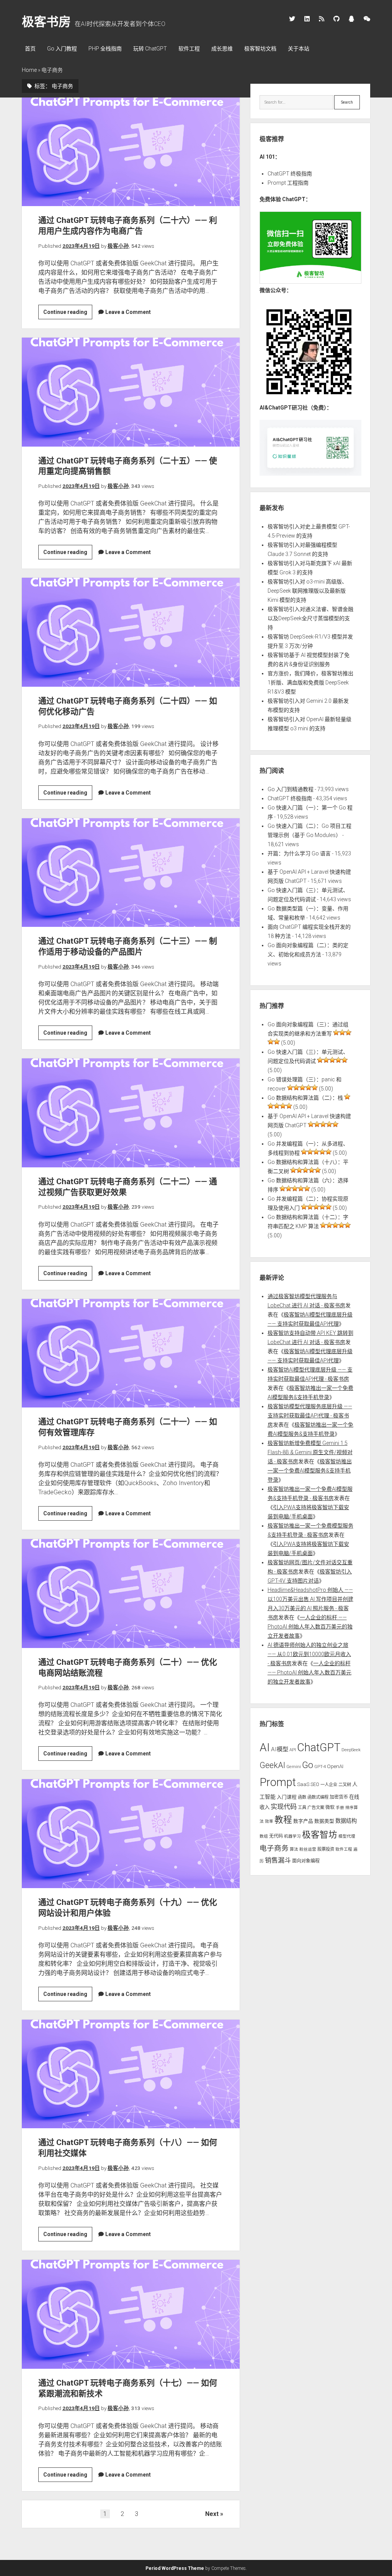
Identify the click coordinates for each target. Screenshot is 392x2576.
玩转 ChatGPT (150, 49)
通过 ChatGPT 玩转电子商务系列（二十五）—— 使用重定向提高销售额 (131, 392)
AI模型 (280, 1749)
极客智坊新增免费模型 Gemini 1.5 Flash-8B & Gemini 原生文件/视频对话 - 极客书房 (310, 1452)
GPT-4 (320, 1767)
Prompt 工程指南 (288, 183)
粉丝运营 (308, 1849)
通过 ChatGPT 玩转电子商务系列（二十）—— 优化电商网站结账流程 (131, 1593)
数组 (264, 1836)
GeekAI (272, 1765)
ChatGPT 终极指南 (290, 174)
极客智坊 (320, 1835)
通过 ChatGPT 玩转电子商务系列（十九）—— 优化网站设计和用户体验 (131, 1833)
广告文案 (316, 1807)
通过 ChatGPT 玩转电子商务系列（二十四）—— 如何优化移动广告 (131, 632)
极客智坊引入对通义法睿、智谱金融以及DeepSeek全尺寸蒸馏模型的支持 (310, 618)
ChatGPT (319, 1747)
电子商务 (274, 1848)
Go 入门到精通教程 (291, 789)
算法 (294, 1849)
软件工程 (189, 49)
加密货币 (339, 1797)
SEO (315, 1784)
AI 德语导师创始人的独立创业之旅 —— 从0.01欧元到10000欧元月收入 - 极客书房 (309, 1654)
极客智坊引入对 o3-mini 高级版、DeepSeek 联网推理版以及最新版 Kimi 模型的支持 (307, 591)
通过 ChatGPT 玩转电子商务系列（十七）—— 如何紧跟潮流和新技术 (131, 2314)
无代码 (276, 1836)
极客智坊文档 (260, 49)
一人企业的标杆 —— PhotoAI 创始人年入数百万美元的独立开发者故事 (310, 1627)
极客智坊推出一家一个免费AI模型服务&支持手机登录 (310, 1471)
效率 (269, 1821)
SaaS (303, 1784)
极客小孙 (118, 246)
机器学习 (292, 1836)
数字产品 (303, 1821)
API (293, 1750)
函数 (302, 1797)
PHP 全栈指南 (105, 49)
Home (29, 70)
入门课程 (287, 1797)
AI (265, 1747)
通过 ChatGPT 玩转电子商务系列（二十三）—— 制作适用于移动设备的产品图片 (131, 873)
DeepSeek (351, 1750)
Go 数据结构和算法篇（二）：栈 (305, 1098)
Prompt (278, 1782)
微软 (330, 1807)
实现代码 (284, 1807)
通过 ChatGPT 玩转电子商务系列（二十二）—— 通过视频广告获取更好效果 (131, 1113)
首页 (30, 49)
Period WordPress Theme (175, 2568)
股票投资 (326, 1849)
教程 (283, 1820)
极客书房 (46, 22)
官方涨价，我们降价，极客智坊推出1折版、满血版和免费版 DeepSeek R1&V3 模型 (310, 683)
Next (212, 2514)
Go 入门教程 (62, 49)
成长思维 (222, 49)
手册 (340, 1808)
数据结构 (346, 1821)
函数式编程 (318, 1797)
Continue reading (68, 314)
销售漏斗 (278, 1860)
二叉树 (345, 1785)
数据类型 (324, 1821)
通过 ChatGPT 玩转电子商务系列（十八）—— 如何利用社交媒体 (131, 2074)
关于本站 (299, 49)
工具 (302, 1807)
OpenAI (335, 1766)
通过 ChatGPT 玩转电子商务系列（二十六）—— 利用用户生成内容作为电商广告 (131, 152)
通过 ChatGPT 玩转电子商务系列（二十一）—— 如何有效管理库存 (131, 1353)
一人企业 (329, 1785)
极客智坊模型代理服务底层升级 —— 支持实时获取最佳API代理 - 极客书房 (310, 1416)
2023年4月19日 (81, 246)
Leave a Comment (128, 312)
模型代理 (347, 1836)
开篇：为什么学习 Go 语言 (299, 853)
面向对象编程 (306, 1861)
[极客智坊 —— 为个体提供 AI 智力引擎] (310, 282)
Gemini (294, 1767)
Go (308, 1765)
